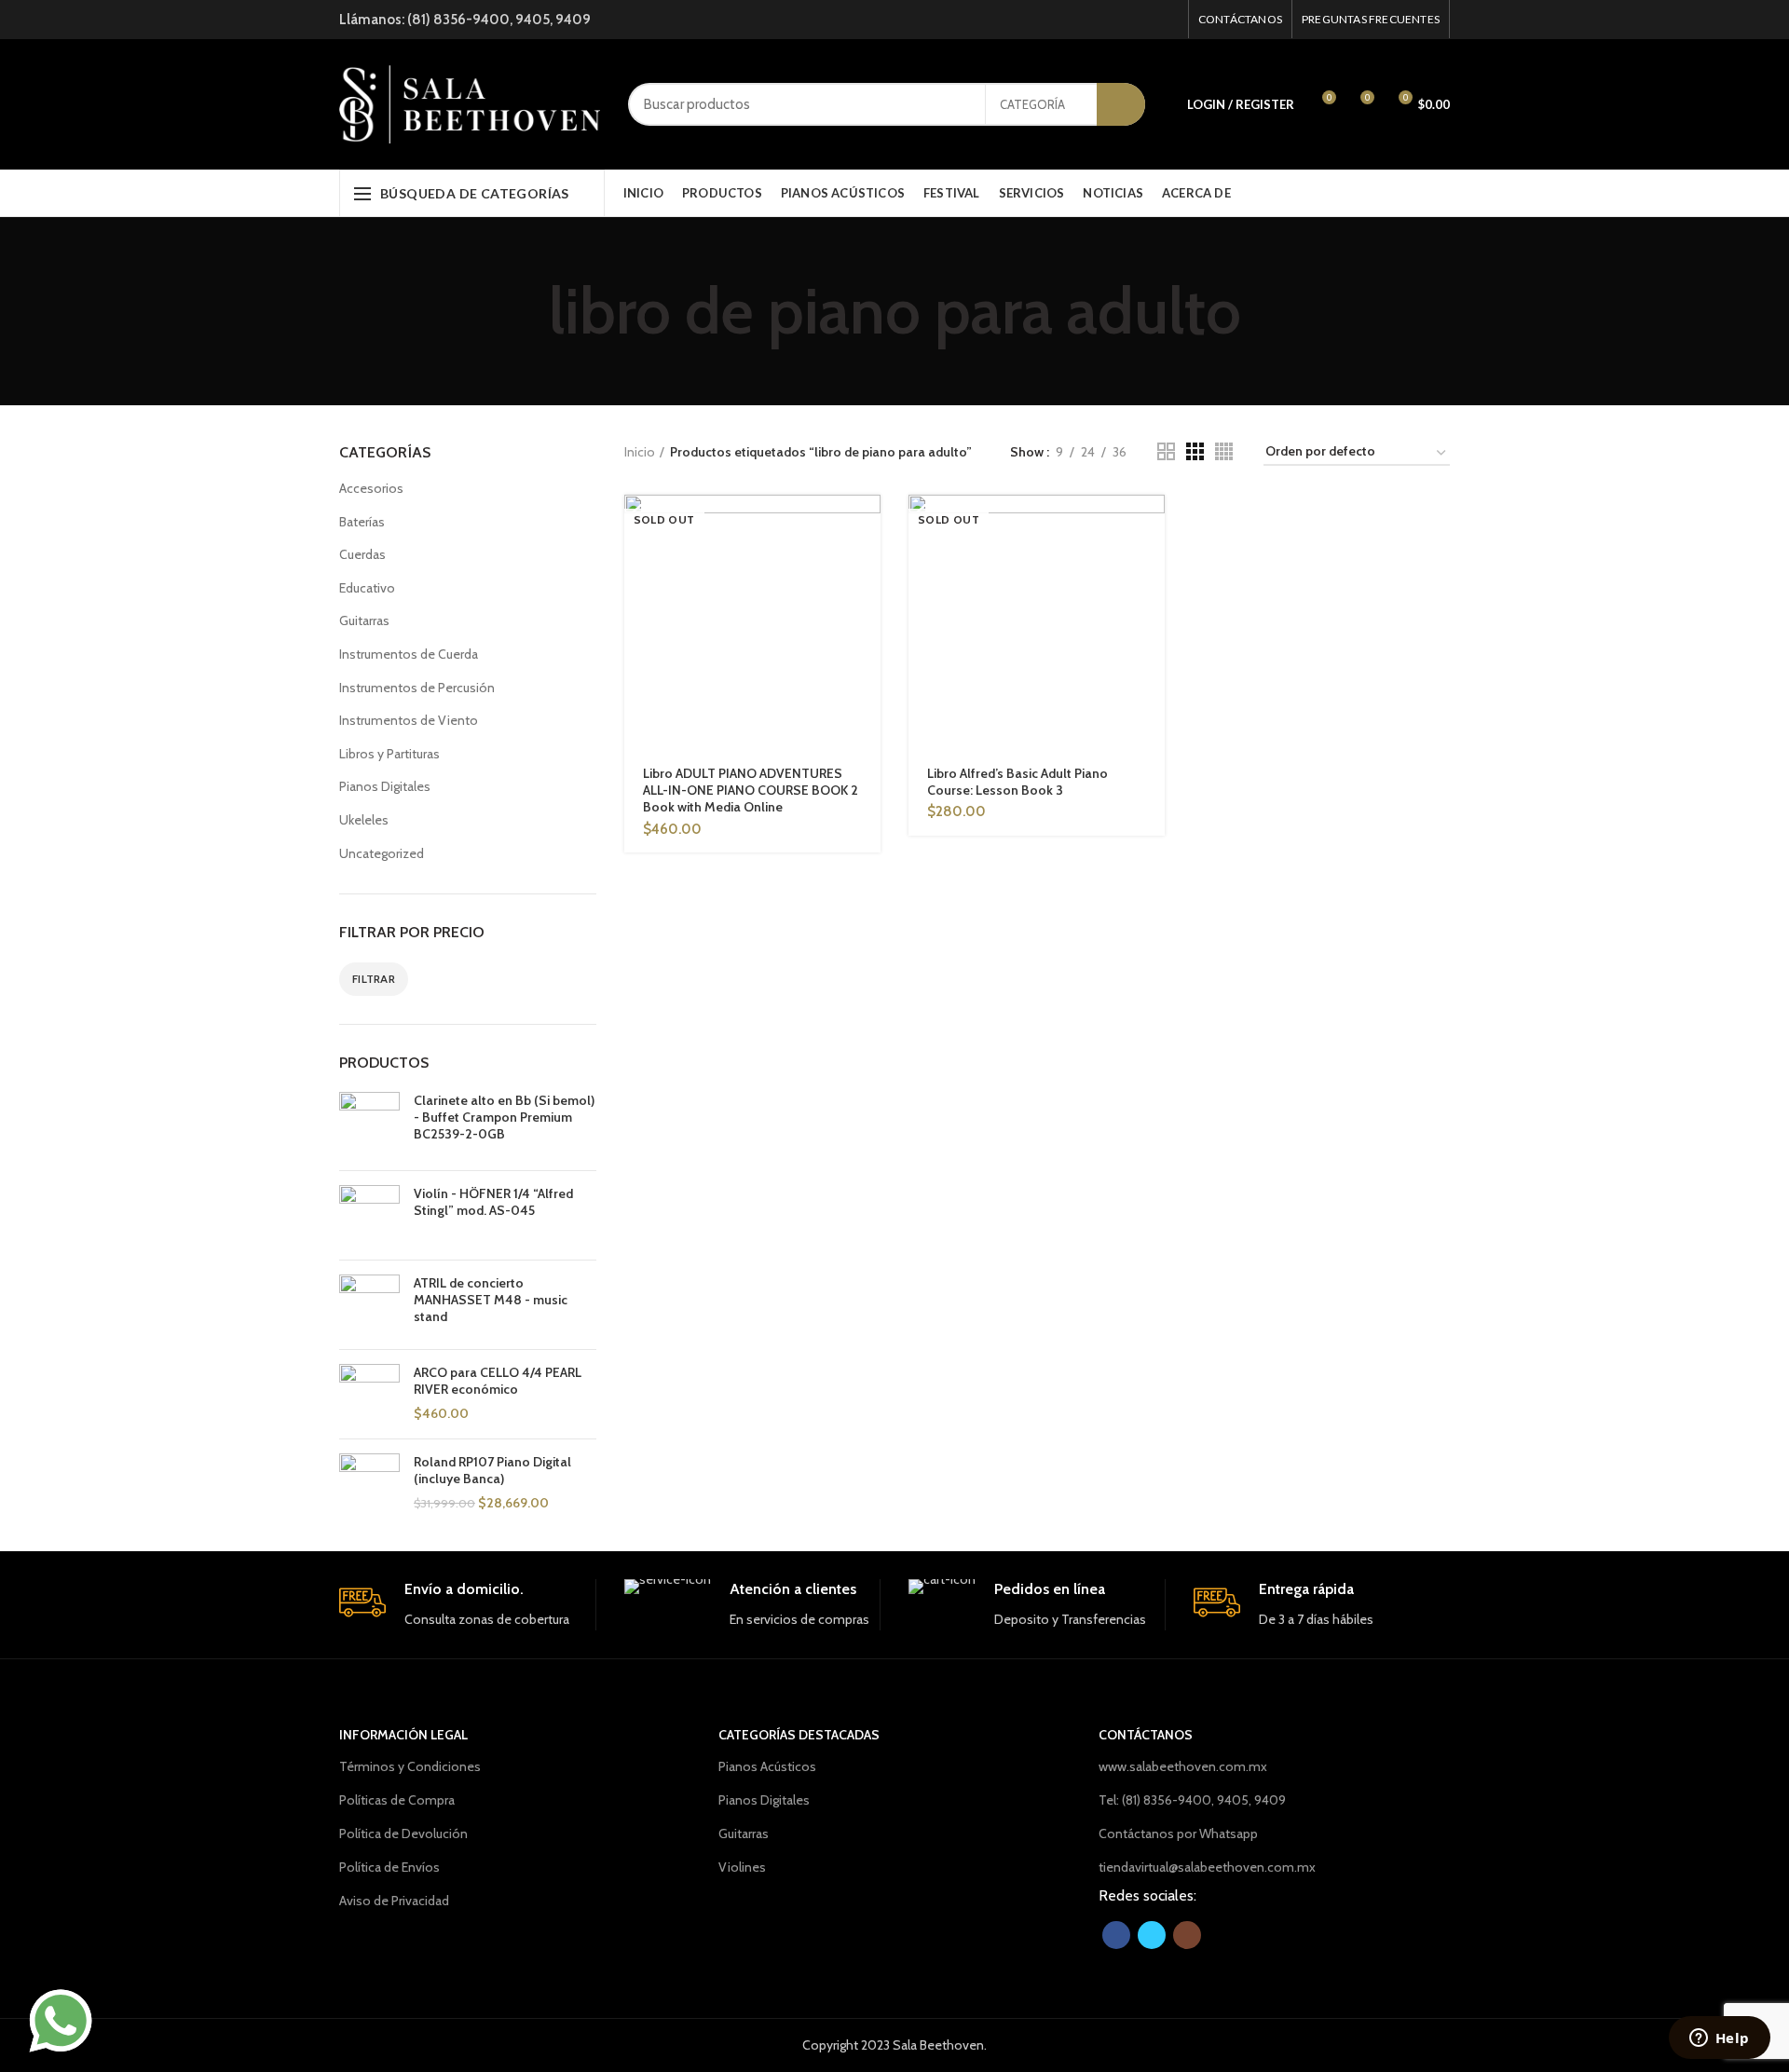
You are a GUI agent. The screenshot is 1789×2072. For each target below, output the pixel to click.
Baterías (362, 522)
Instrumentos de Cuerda (409, 654)
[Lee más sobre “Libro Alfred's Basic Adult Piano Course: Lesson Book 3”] (1151, 525)
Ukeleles (364, 820)
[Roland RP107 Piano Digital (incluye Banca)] (369, 1484)
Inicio (640, 452)
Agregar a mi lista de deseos (867, 609)
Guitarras (364, 620)
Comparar (867, 567)
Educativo (367, 588)
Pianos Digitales (385, 786)
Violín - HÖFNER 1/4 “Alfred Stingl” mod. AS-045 (493, 1202)
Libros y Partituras (389, 754)
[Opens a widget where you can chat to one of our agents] (1719, 2039)
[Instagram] (1167, 20)
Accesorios (371, 488)
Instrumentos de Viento (409, 720)
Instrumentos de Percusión (417, 688)
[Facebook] (1120, 20)
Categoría (1032, 104)
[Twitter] (1144, 20)
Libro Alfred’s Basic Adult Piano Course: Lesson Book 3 (1017, 782)
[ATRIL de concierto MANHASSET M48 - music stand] (369, 1305)
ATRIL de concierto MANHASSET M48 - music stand (491, 1300)
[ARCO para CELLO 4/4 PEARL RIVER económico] (369, 1394)
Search (1121, 104)
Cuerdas (362, 554)
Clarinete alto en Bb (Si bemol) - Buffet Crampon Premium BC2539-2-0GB (504, 1117)
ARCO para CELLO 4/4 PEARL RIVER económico (498, 1381)
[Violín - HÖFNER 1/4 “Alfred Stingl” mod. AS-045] (369, 1215)
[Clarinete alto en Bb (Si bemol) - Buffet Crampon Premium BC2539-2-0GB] (369, 1124)
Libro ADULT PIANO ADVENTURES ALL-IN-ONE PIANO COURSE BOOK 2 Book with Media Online (751, 790)
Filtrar (374, 979)
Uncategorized (382, 853)
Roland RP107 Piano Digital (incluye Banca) (492, 1470)
